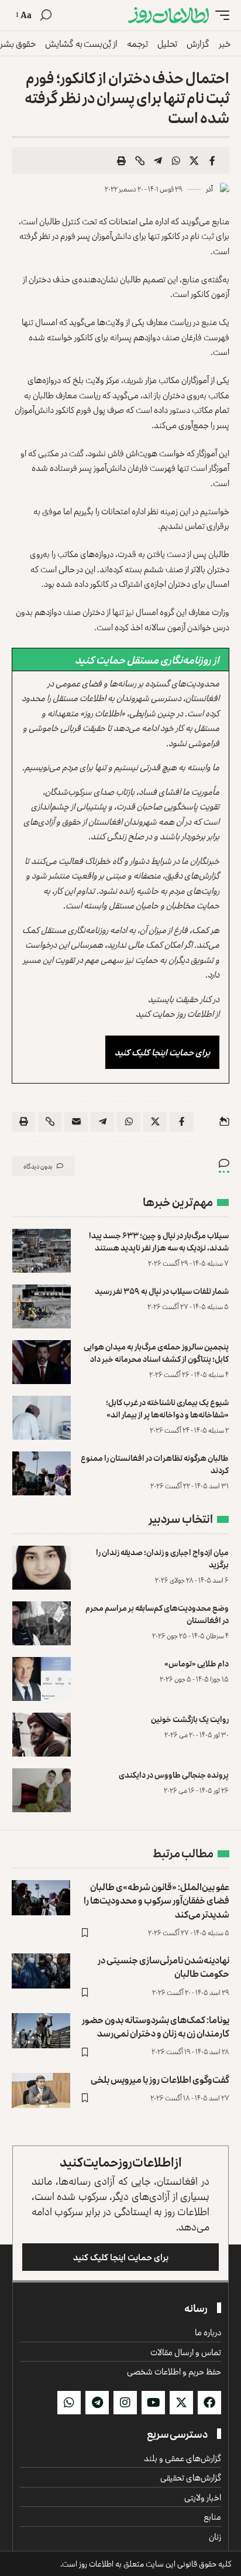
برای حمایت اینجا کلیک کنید (162, 1052)
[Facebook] (209, 2403)
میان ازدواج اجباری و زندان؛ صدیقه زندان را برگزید (162, 1558)
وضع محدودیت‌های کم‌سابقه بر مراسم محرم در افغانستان (157, 1614)
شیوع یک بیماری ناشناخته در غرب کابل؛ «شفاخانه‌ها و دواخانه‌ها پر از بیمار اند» (167, 1408)
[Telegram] (97, 2403)
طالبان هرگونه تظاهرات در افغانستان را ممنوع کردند (155, 1464)
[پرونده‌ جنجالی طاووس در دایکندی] (42, 1790)
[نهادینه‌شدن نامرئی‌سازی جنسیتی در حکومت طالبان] (41, 1971)
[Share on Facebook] (212, 160)
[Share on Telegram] (158, 160)
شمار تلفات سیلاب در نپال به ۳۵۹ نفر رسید (162, 1291)
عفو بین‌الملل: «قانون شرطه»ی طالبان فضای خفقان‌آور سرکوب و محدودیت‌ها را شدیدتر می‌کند (156, 1900)
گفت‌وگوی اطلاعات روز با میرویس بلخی (160, 2079)
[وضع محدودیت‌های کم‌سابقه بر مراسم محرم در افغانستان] (42, 1623)
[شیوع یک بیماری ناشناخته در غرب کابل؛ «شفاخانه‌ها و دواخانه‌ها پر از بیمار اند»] (42, 1418)
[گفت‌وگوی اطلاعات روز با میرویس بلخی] (41, 2090)
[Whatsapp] (69, 2403)
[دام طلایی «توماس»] (42, 1679)
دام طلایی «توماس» (197, 1663)
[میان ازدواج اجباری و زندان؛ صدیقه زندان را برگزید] (42, 1568)
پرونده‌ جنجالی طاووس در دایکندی (174, 1774)
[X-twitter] (181, 2403)
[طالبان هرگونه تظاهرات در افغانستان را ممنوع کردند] (42, 1473)
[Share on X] (194, 160)
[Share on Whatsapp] (176, 160)
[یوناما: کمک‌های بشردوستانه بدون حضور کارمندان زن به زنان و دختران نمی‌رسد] (41, 2031)
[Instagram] (125, 2403)
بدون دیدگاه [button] (38, 1166)
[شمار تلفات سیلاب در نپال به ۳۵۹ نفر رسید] (42, 1306)
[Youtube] (153, 2403)
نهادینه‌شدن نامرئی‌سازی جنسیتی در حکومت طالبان (163, 1967)
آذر (209, 189)
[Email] (76, 1122)
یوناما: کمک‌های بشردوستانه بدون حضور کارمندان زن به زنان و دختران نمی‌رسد (156, 2026)
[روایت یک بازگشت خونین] (42, 1735)
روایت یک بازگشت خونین (190, 1719)
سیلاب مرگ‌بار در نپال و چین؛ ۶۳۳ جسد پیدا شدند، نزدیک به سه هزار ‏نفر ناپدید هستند (159, 1241)
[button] (219, 15)
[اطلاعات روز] (168, 15)
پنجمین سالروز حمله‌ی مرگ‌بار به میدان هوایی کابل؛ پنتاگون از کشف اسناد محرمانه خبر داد (156, 1352)
